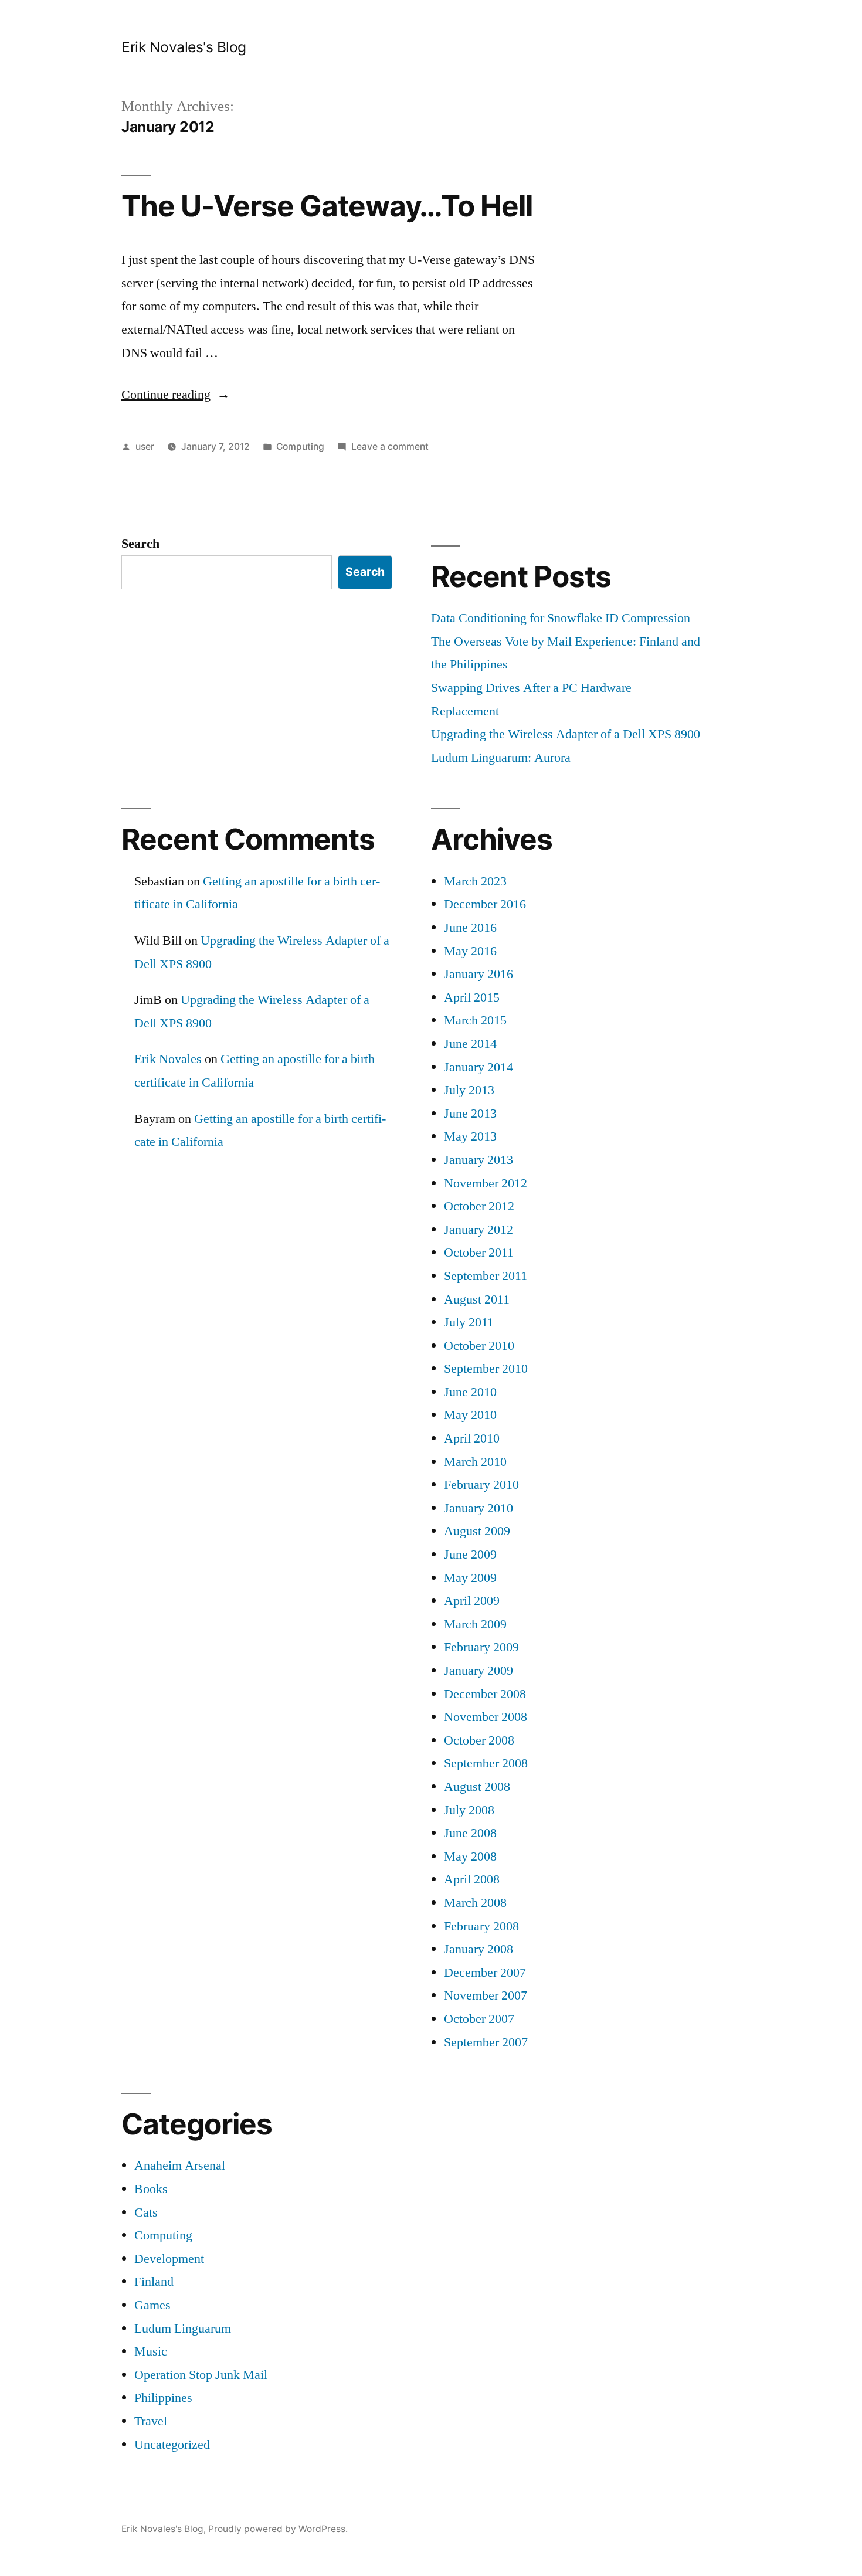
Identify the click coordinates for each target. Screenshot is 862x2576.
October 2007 (479, 2019)
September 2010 (486, 1369)
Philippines (163, 2398)
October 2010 (479, 1346)
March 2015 (475, 1020)
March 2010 (475, 1462)
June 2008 (470, 1833)
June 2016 (470, 928)
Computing (300, 447)
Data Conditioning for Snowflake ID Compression (561, 618)
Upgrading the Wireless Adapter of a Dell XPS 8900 (566, 734)
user (145, 447)
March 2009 (475, 1624)
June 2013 (470, 1114)
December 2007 (485, 1973)
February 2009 (481, 1647)
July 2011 (469, 1322)
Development (169, 2259)
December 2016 (485, 904)
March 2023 (475, 881)
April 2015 (472, 997)
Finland (154, 2282)
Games (152, 2305)
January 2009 (478, 1671)
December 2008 (485, 1694)
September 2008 (486, 1763)
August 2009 (477, 1531)
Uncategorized (172, 2445)
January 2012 (478, 1230)
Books (151, 2189)
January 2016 (478, 974)
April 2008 (472, 1879)
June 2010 (470, 1392)
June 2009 (470, 1555)
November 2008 (486, 1717)
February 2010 (481, 1485)
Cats (146, 2212)
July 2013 (469, 1090)
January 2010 (478, 1508)
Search (140, 544)
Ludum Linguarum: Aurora (501, 758)
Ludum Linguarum (183, 2329)
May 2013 (470, 1136)
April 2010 (472, 1438)
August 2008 (477, 1787)
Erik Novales (168, 1059)
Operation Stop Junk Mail (201, 2375)
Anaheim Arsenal (180, 2166)
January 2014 (478, 1067)
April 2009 (472, 1601)
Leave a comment (390, 447)
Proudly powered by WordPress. (278, 2529)
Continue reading (176, 395)
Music (151, 2351)
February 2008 (481, 1926)
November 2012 (486, 1183)
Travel (151, 2421)
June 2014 (470, 1044)
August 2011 (477, 1299)
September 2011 (486, 1276)
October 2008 (479, 1740)
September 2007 (486, 2042)
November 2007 (486, 1995)
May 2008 (470, 1857)
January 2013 (478, 1160)
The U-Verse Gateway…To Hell (327, 206)
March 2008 (475, 1903)
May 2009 (470, 1578)
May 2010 (470, 1415)
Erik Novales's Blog (184, 47)
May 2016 (470, 951)
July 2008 (469, 1810)
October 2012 (479, 1206)
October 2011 (479, 1253)
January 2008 (478, 1949)
